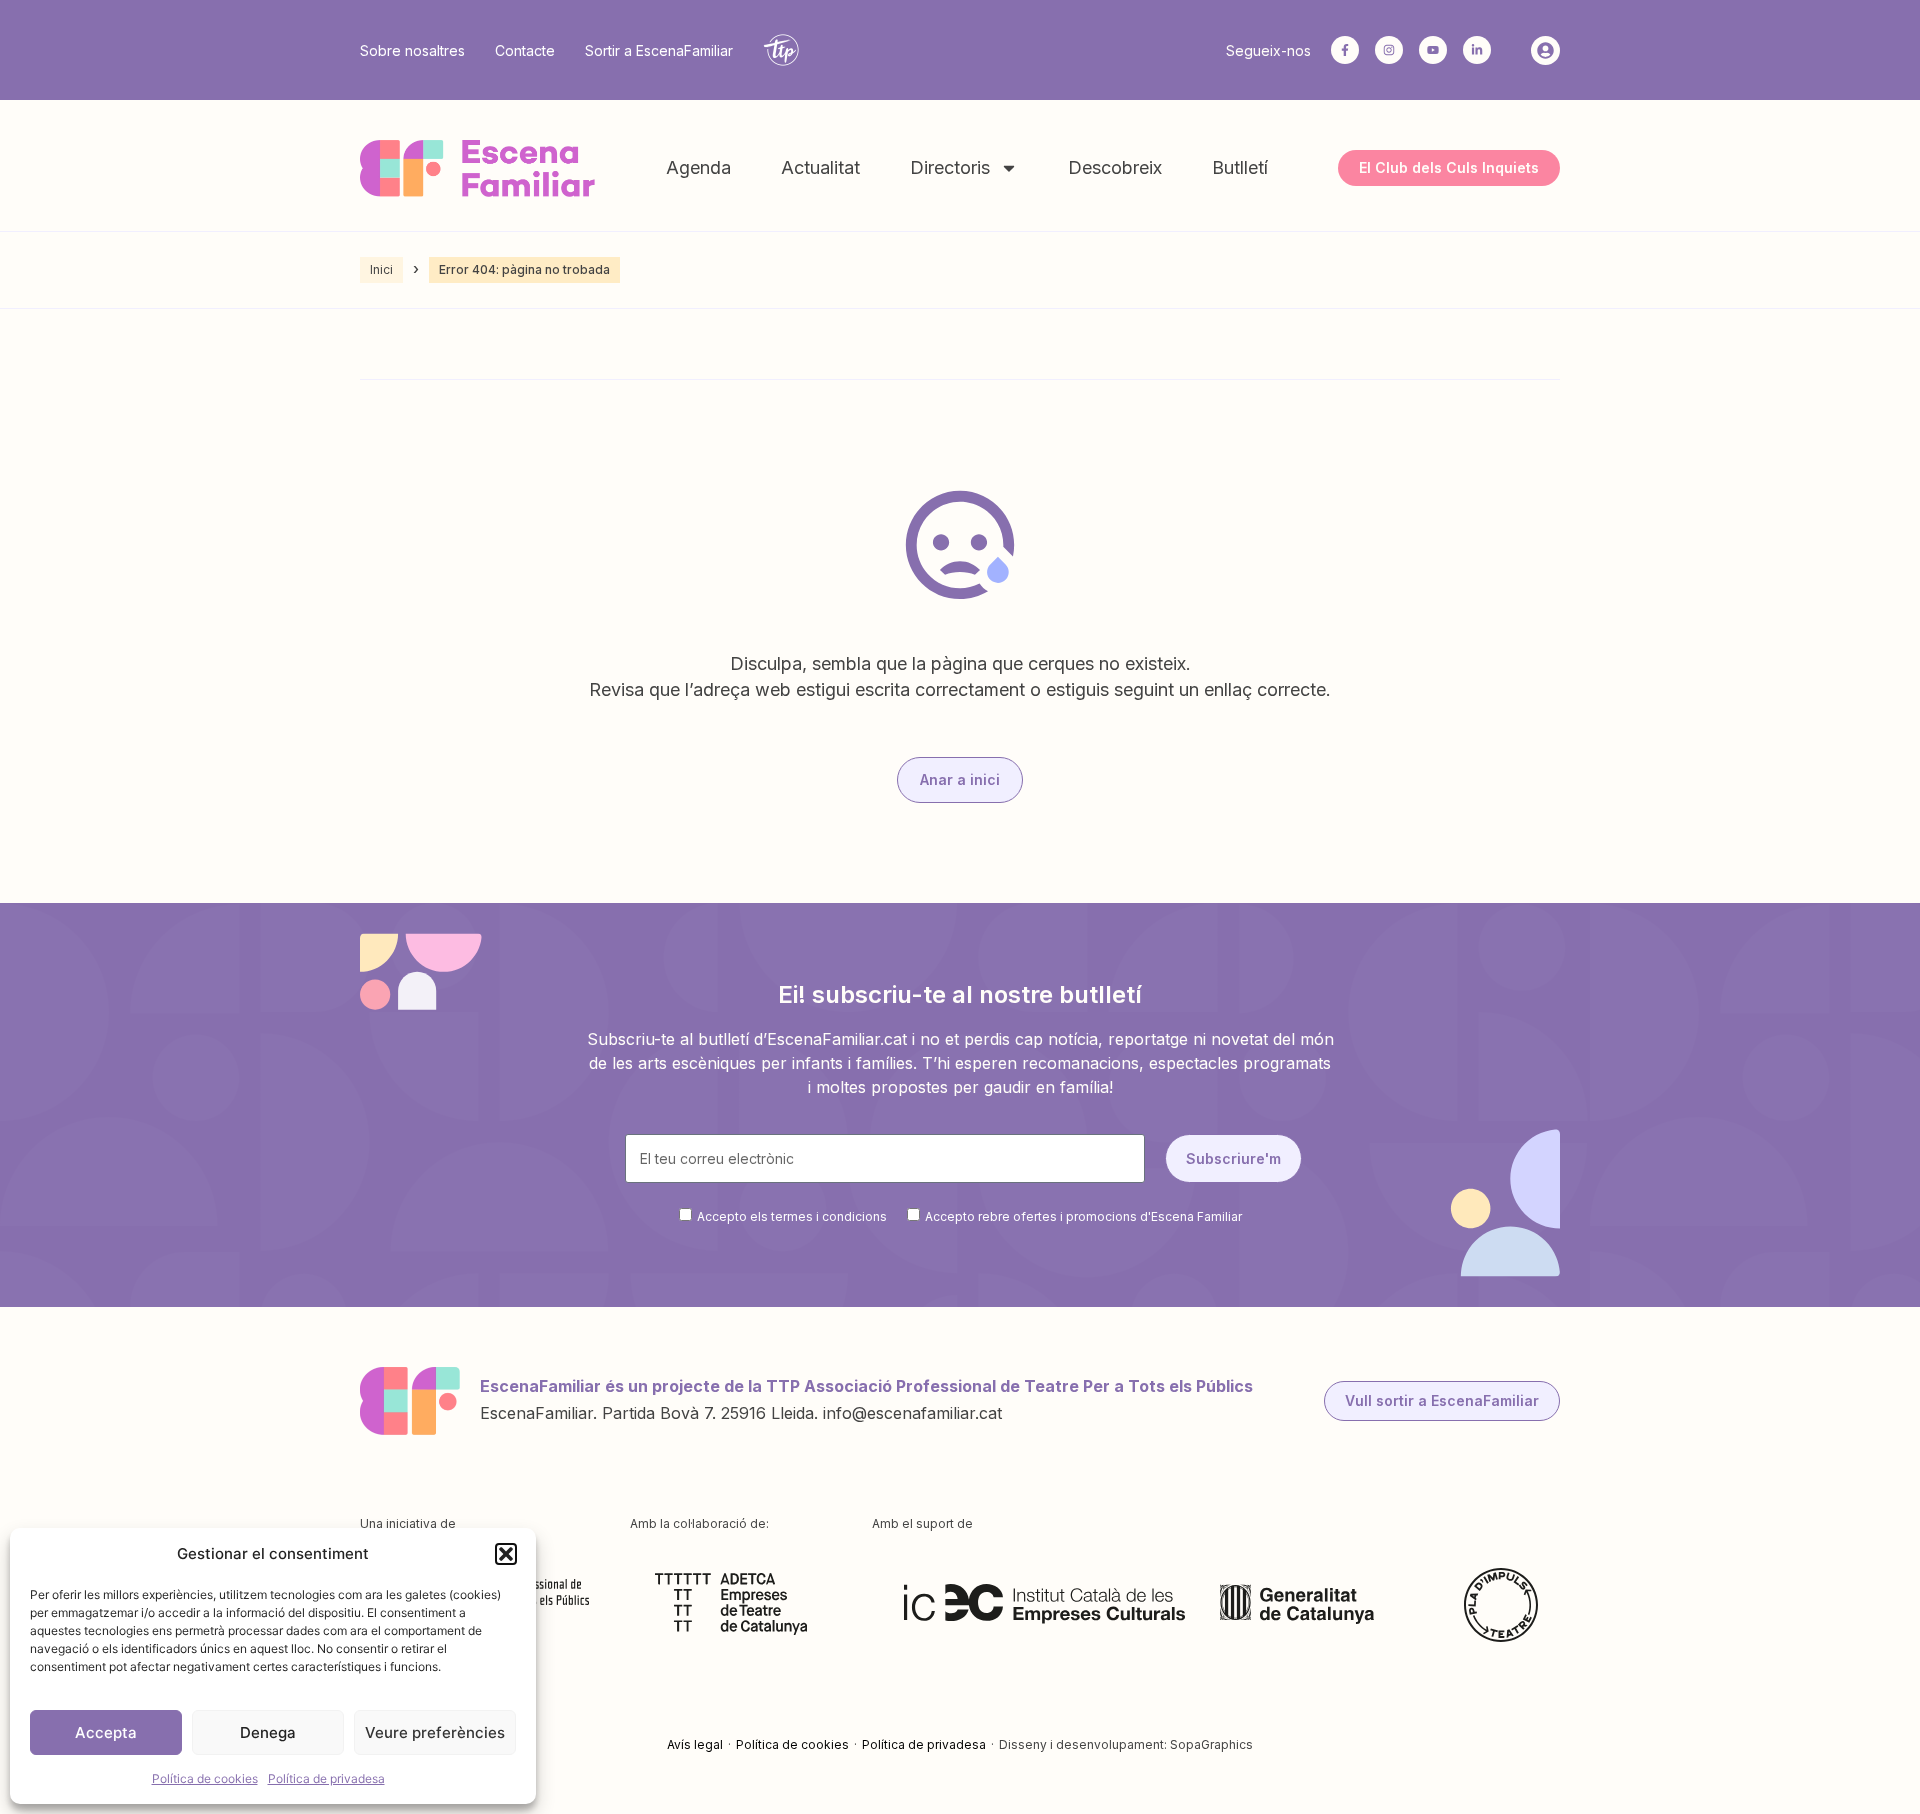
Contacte (525, 50)
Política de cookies (205, 1778)
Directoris (950, 167)
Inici (381, 269)
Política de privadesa (326, 1778)
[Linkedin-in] (1477, 50)
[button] (506, 1554)
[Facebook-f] (1345, 50)
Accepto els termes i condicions (792, 1216)
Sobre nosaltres (412, 50)
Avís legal (695, 1744)
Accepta (106, 1732)
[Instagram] (1389, 50)
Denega (268, 1732)
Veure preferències (435, 1732)
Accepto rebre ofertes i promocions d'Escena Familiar (1083, 1216)
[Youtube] (1433, 50)
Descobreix (1115, 167)
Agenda (698, 167)
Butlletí (1240, 167)
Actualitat (820, 167)
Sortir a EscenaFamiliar (659, 50)
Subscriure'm (1233, 1158)
